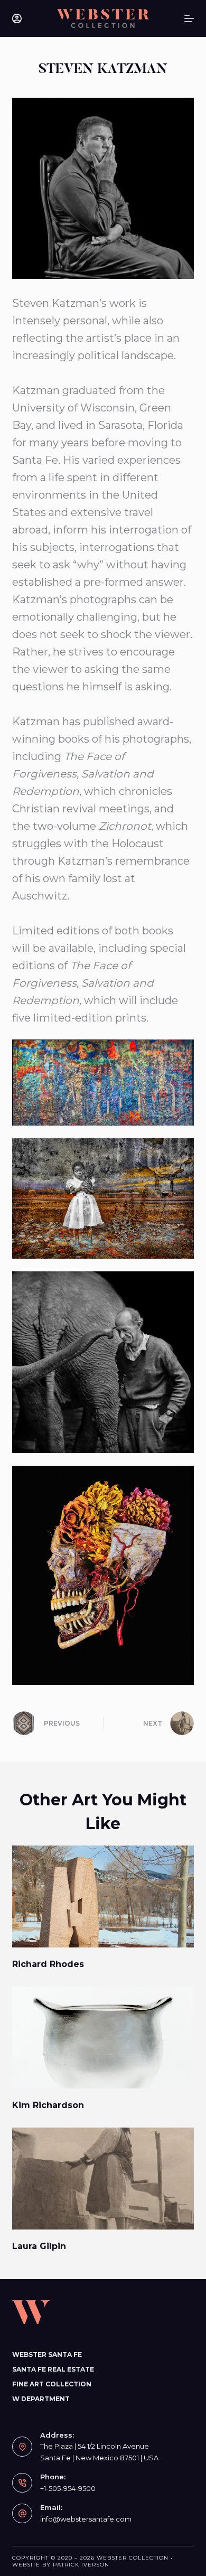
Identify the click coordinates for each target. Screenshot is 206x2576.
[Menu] (189, 18)
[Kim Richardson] (103, 2038)
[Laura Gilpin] (103, 2179)
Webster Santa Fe (47, 2354)
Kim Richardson (48, 2105)
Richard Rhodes (48, 1964)
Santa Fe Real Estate (53, 2369)
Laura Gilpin (39, 2246)
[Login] (17, 18)
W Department (41, 2399)
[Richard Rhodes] (103, 1896)
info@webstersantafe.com (86, 2519)
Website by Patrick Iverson (61, 2565)
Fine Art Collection (52, 2384)
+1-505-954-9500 (68, 2488)
